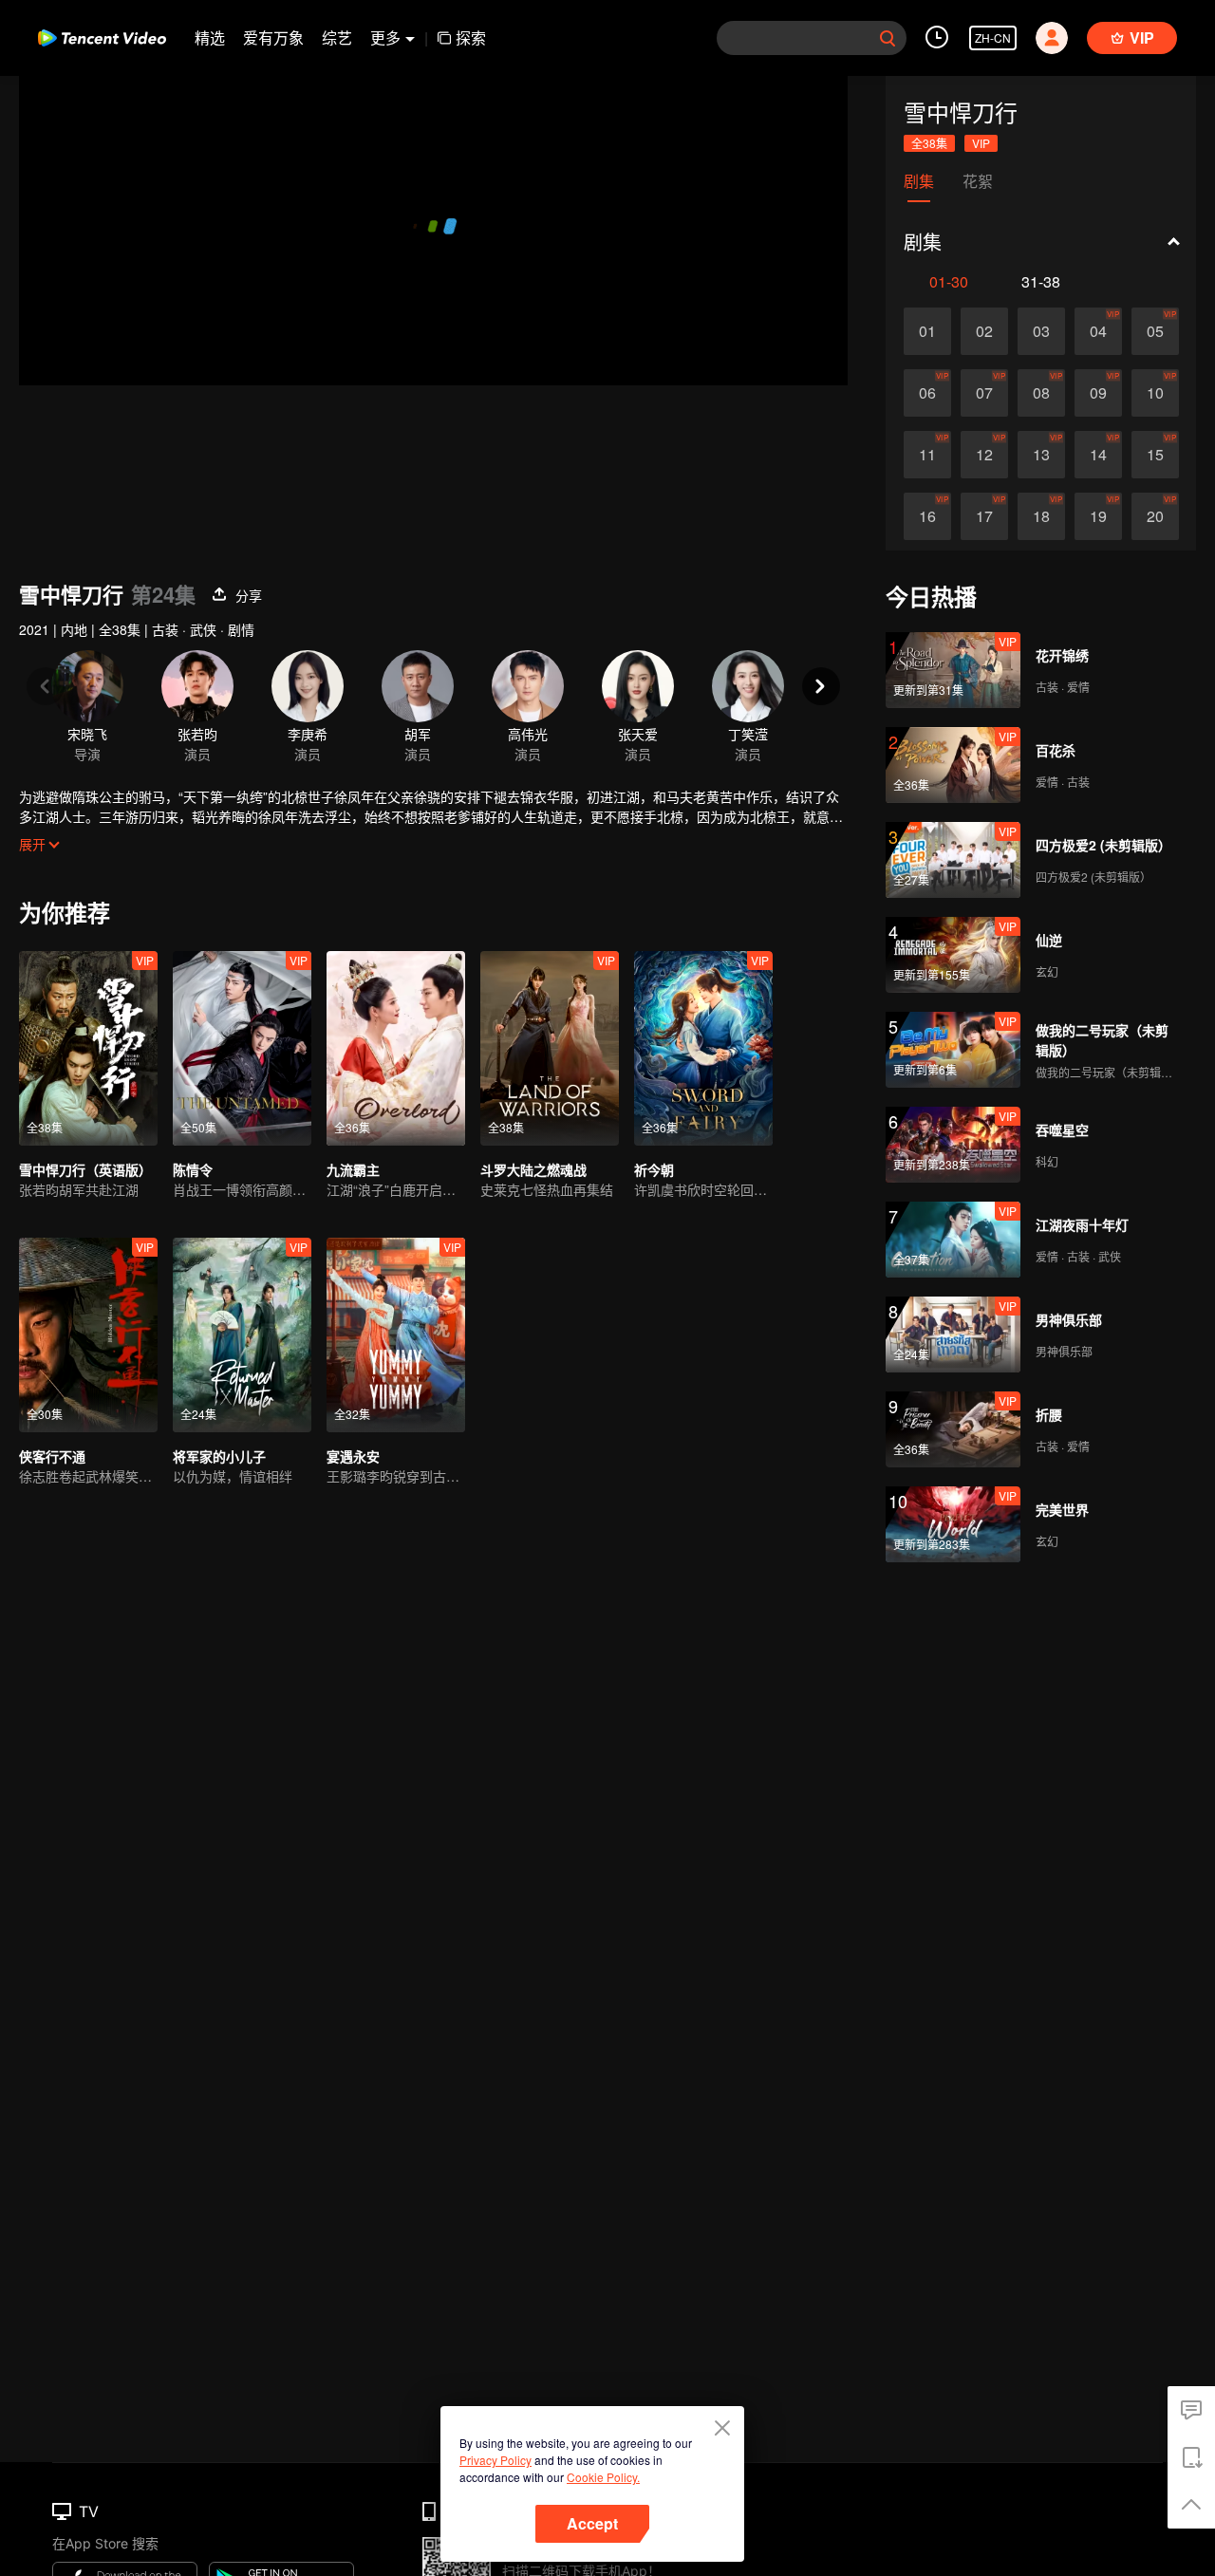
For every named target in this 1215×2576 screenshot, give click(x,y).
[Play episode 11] (927, 455)
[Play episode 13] (1041, 455)
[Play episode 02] (984, 331)
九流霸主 (353, 1169)
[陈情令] (242, 1048)
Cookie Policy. (603, 2477)
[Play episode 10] (1155, 393)
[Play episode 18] (1041, 516)
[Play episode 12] (984, 455)
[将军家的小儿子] (242, 1335)
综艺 (337, 37)
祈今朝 (654, 1169)
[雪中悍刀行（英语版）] (88, 1048)
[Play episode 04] (1098, 331)
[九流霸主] (396, 1048)
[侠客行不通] (88, 1335)
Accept (592, 2523)
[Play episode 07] (984, 393)
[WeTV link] (102, 38)
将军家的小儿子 (219, 1456)
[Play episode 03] (1041, 331)
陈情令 (193, 1169)
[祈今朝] (703, 1048)
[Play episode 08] (1041, 393)
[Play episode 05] (1155, 331)
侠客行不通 (52, 1456)
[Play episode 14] (1098, 455)
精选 (210, 37)
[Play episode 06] (927, 393)
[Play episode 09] (1098, 393)
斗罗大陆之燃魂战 (533, 1169)
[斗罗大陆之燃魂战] (550, 1048)
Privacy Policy (495, 2460)
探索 (471, 37)
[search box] (888, 38)
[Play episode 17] (984, 516)
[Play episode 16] (927, 516)
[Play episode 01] (927, 331)
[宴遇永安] (396, 1335)
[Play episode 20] (1155, 516)
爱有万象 (273, 37)
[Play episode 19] (1098, 516)
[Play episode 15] (1155, 455)
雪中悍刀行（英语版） (85, 1169)
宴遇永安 (353, 1456)
